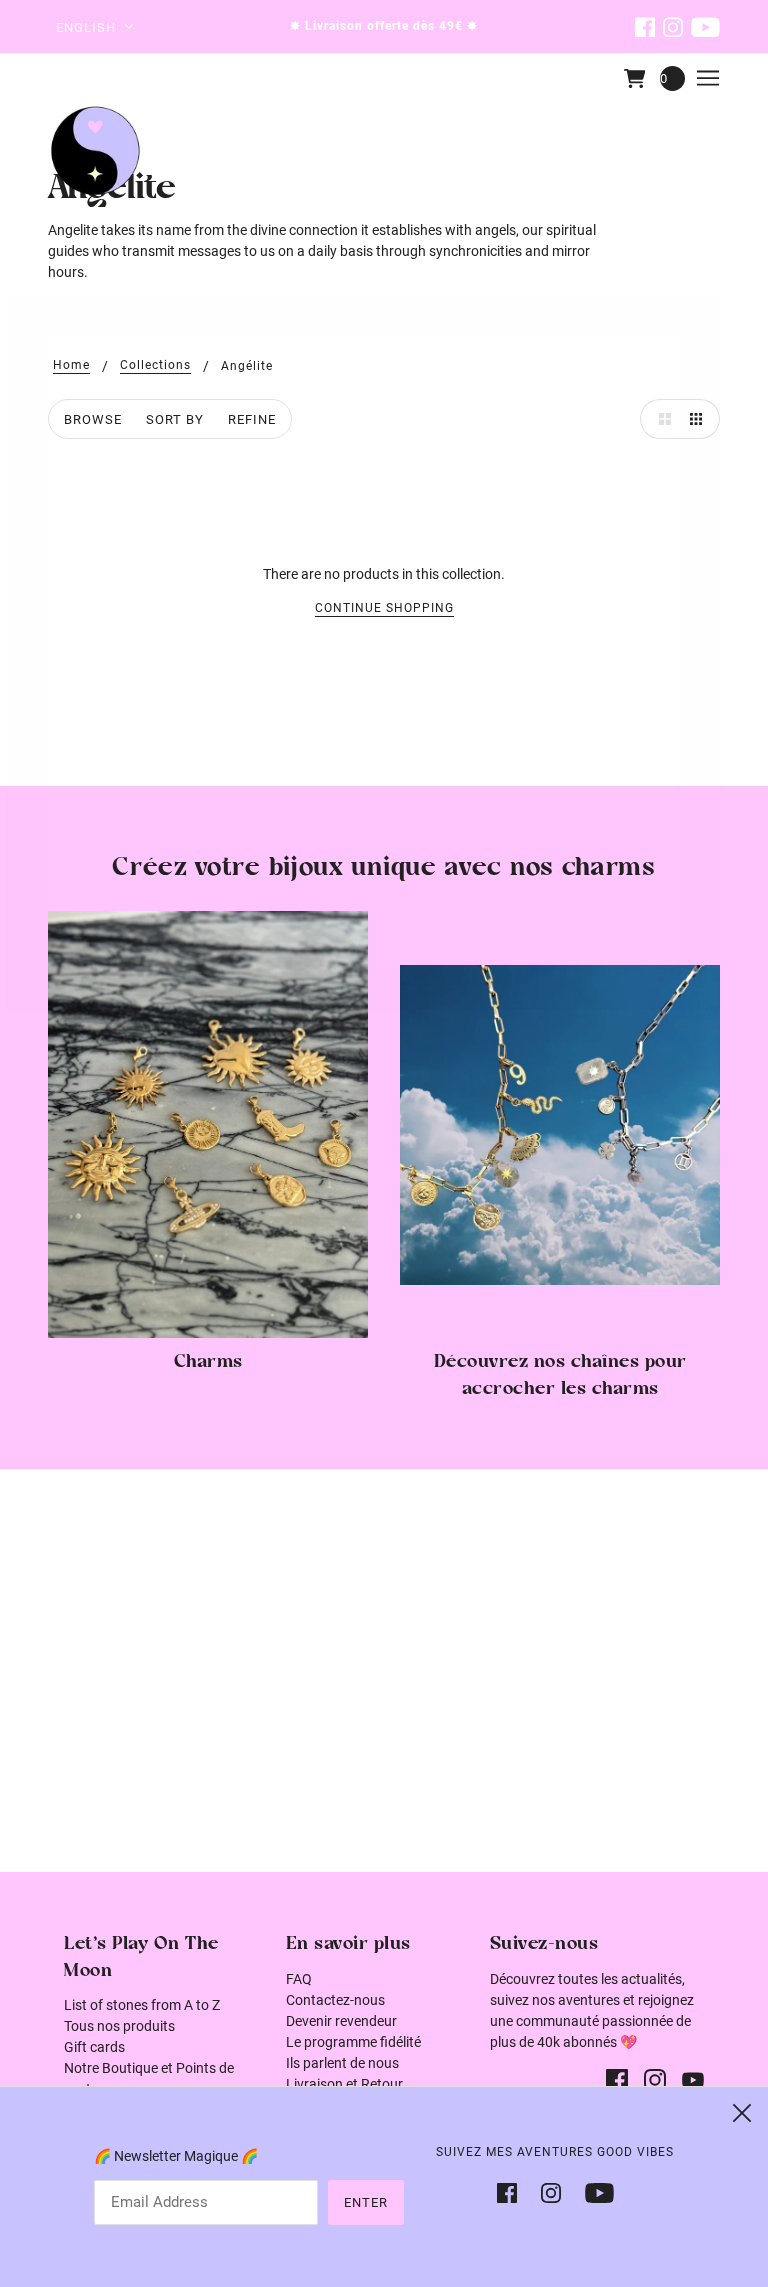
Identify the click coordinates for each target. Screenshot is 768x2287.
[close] (742, 2113)
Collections (155, 365)
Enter (366, 2202)
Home (71, 365)
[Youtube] (593, 2191)
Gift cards (94, 2047)
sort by (175, 419)
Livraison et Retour (344, 2084)
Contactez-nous (335, 2000)
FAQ (299, 1979)
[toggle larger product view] (660, 419)
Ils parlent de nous (342, 2063)
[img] (645, 26)
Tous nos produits (119, 2026)
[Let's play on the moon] (95, 150)
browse (93, 419)
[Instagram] (551, 2191)
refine (252, 419)
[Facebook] (513, 2191)
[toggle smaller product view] (700, 419)
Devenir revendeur (341, 2021)
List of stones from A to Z (142, 2005)
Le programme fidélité (353, 2042)
